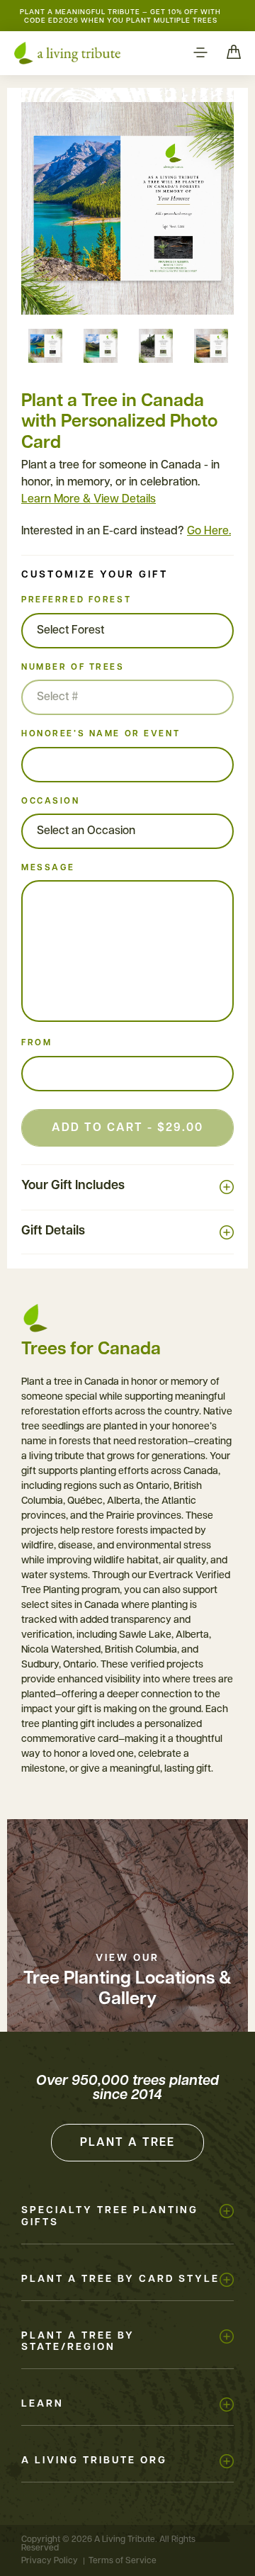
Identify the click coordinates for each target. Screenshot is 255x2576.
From (36, 1043)
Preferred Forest (76, 600)
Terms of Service (123, 2561)
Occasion (51, 802)
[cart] (234, 53)
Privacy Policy (50, 2561)
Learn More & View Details (89, 500)
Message (48, 868)
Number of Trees (73, 668)
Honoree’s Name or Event (101, 734)
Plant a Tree (127, 2143)
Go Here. (209, 531)
